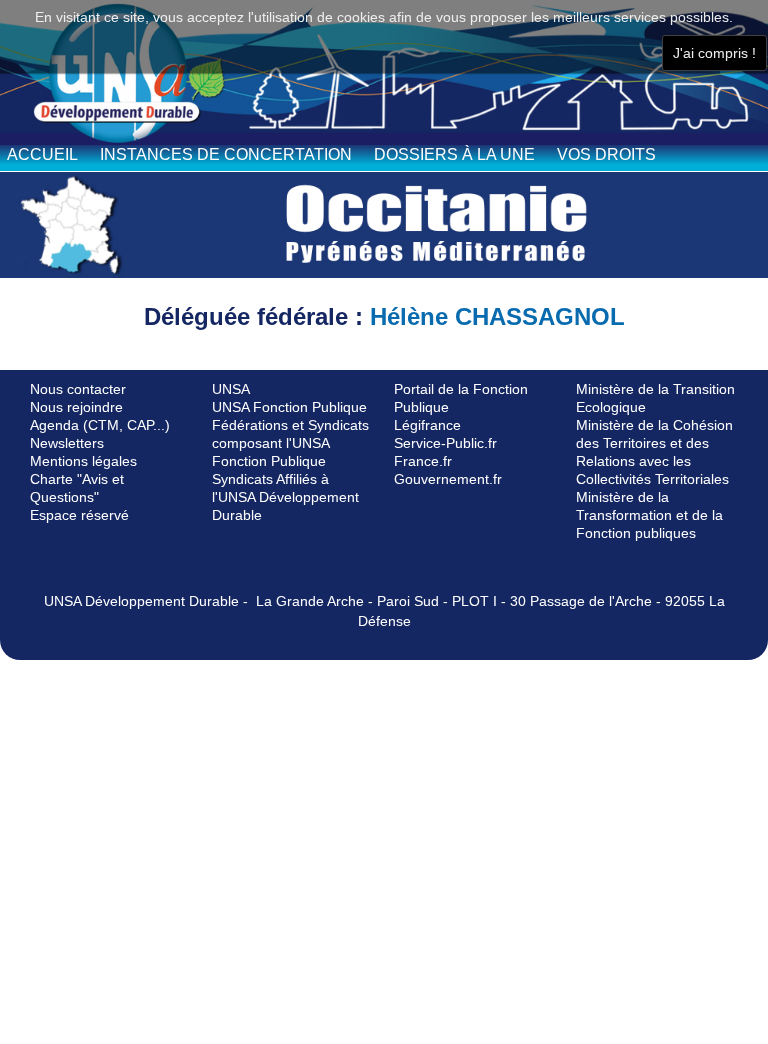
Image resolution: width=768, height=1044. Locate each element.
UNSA (231, 389)
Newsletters (67, 443)
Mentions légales (83, 461)
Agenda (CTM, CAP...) (100, 425)
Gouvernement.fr (448, 479)
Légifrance (427, 425)
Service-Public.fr (445, 443)
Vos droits (606, 154)
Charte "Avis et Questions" (77, 488)
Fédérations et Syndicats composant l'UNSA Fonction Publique (290, 443)
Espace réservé (79, 515)
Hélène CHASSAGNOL (497, 316)
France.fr (423, 461)
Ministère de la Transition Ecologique (655, 398)
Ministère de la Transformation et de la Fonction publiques (649, 515)
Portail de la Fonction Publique (461, 398)
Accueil (42, 154)
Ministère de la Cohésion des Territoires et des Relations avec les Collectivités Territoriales (654, 452)
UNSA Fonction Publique (289, 407)
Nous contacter (78, 389)
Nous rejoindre (76, 407)
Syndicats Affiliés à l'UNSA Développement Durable (285, 497)
